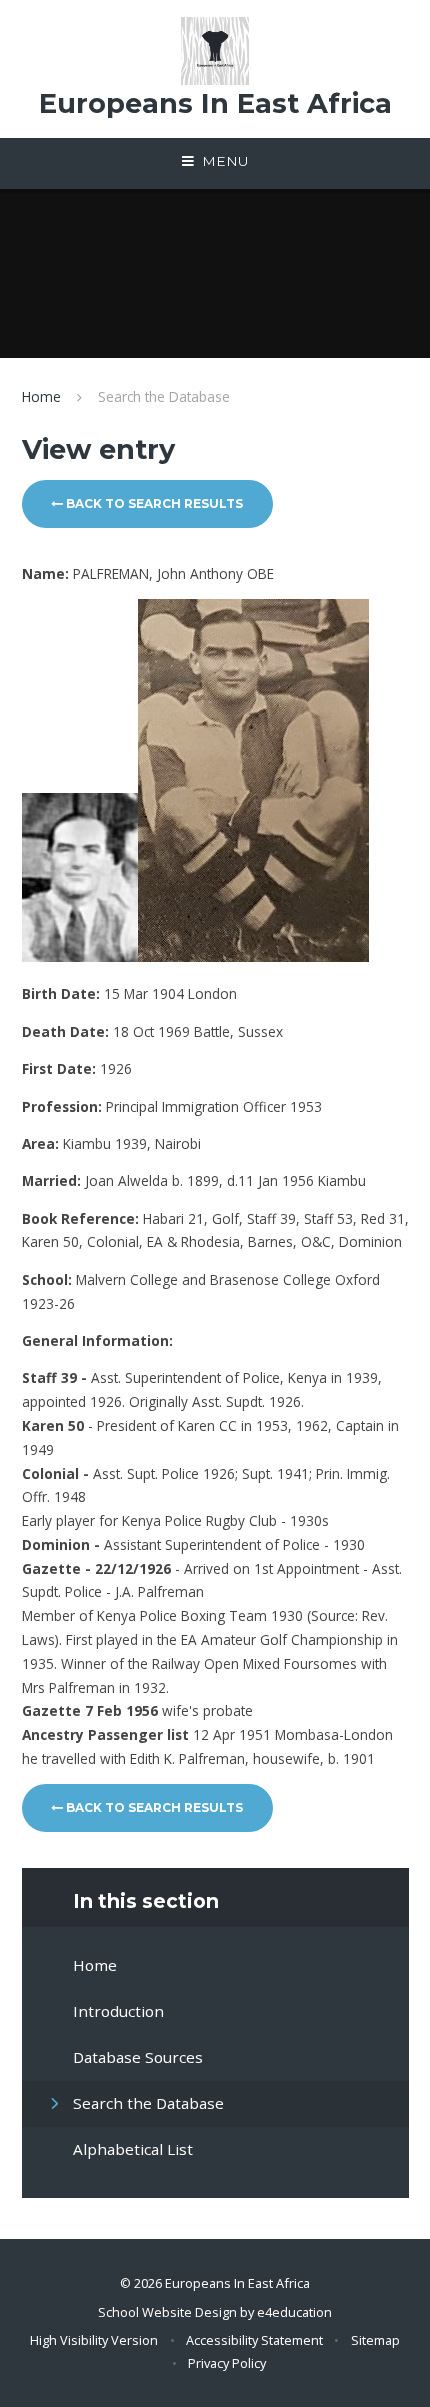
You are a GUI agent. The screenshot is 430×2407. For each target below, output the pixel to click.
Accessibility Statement (254, 2340)
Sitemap (375, 2340)
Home (41, 396)
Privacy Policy (227, 2363)
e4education (294, 2312)
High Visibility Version (94, 2340)
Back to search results (153, 503)
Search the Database (164, 396)
